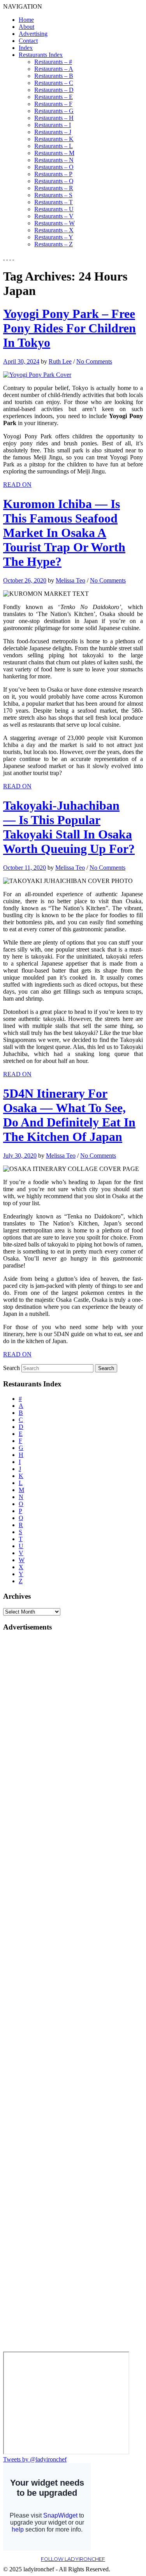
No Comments (94, 361)
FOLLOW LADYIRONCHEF (73, 2559)
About (26, 27)
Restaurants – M (54, 153)
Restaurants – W (55, 223)
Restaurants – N (54, 160)
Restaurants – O (54, 167)
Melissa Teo (70, 580)
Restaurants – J (53, 132)
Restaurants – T (54, 202)
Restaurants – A (54, 69)
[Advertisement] (34, 1755)
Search (11, 1368)
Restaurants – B (54, 76)
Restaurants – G (54, 111)
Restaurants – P (53, 174)
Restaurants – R (54, 188)
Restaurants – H (54, 118)
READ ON (17, 485)
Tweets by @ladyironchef (35, 2459)
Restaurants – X (54, 230)
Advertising (33, 34)
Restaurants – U (54, 209)
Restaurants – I (53, 125)
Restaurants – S (53, 195)
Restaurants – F (53, 104)
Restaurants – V (54, 216)
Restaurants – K (54, 139)
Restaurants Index (41, 55)
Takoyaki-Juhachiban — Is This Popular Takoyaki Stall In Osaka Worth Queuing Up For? (69, 827)
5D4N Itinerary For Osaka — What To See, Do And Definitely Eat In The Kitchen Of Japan (69, 1115)
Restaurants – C (54, 83)
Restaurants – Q (54, 181)
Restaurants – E (54, 97)
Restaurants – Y (54, 237)
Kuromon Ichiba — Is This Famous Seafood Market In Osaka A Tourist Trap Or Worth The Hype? (64, 533)
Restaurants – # (53, 62)
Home (26, 20)
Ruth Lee (60, 361)
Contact (28, 41)
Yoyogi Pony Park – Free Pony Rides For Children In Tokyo (69, 328)
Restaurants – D (54, 90)
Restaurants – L (54, 146)
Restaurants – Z (54, 244)
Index (26, 48)
